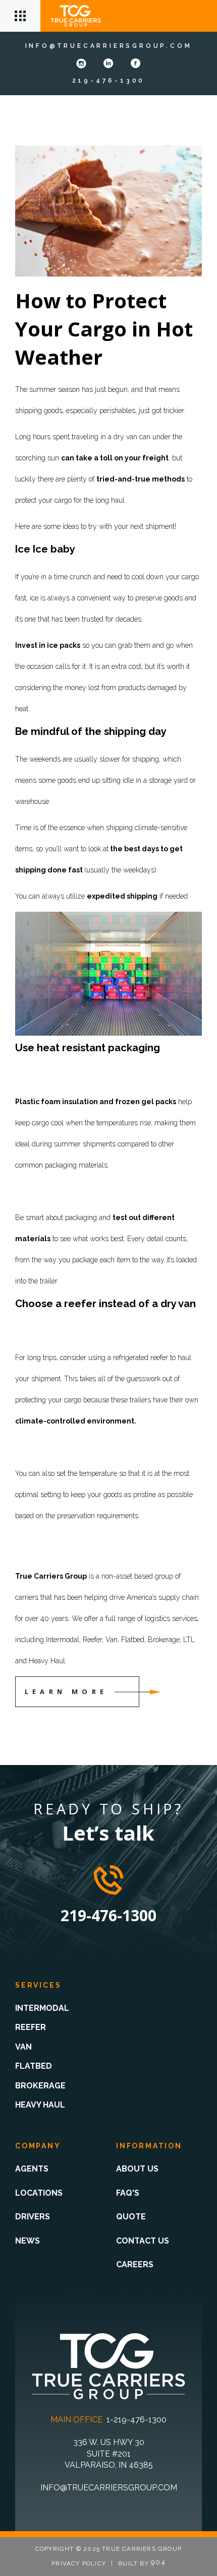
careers (135, 2264)
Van (23, 2047)
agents (32, 2169)
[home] (76, 16)
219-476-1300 (109, 81)
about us (137, 2169)
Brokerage (40, 2086)
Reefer (31, 2027)
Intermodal (42, 2008)
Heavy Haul (40, 2105)
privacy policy (79, 2563)
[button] (20, 16)
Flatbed (34, 2066)
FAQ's (128, 2193)
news (28, 2241)
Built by (142, 2563)
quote (131, 2217)
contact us (143, 2241)
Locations (39, 2193)
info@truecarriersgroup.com (109, 46)
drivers (33, 2217)
